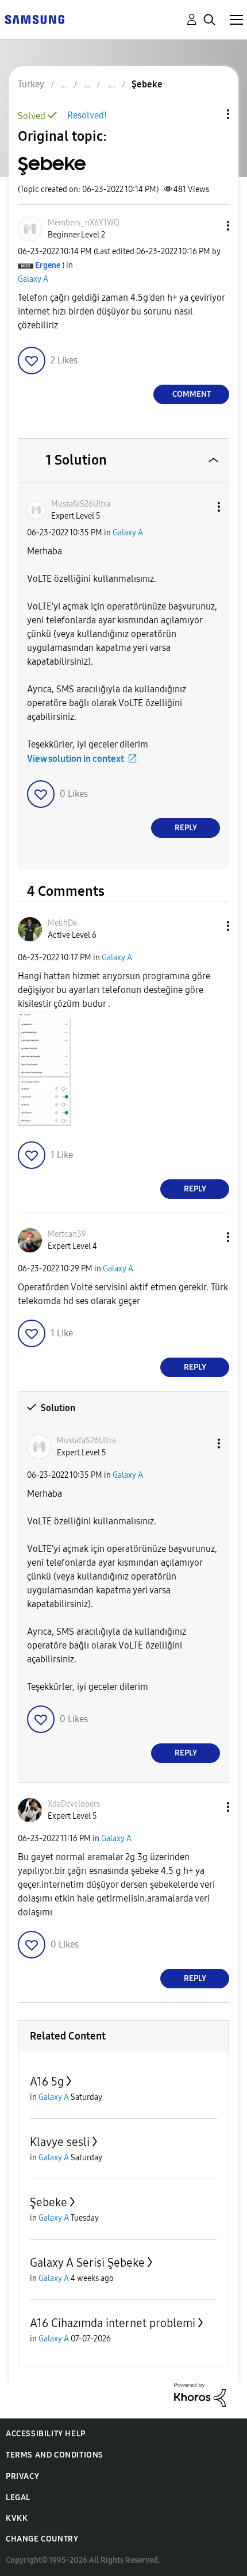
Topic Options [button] (209, 114)
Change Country (42, 2539)
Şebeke (49, 2202)
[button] (209, 226)
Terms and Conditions (55, 2455)
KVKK (17, 2518)
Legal (18, 2498)
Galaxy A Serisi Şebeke (87, 2263)
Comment (192, 394)
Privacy (22, 2476)
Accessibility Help (46, 2434)
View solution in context (76, 759)
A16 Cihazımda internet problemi (113, 2323)
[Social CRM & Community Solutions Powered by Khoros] (200, 2394)
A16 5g (47, 2081)
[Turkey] (34, 19)
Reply (186, 828)
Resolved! (87, 115)
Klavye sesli (60, 2142)
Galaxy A (33, 279)
